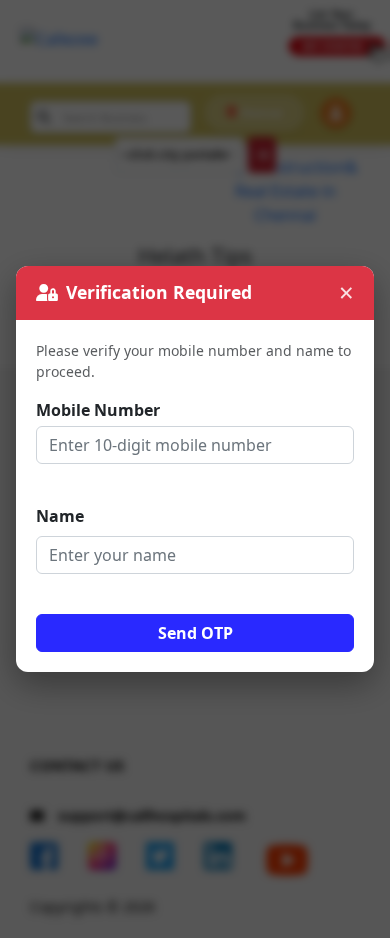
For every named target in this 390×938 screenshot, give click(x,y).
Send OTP (195, 633)
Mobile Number (98, 410)
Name (60, 516)
